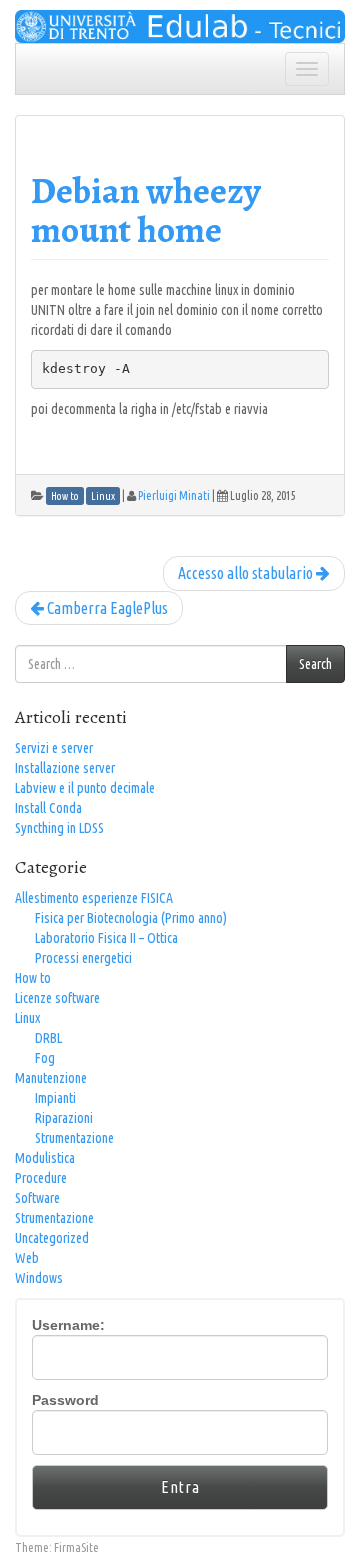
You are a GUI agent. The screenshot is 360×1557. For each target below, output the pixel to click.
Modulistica (45, 1158)
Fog (45, 1058)
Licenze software (57, 998)
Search (315, 664)
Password (65, 1400)
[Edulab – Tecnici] (180, 25)
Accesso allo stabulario (247, 573)
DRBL (48, 1038)
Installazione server (65, 768)
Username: (68, 1325)
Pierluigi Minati (174, 495)
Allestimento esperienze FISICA (94, 898)
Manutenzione (51, 1078)
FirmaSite (76, 1547)
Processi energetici (83, 958)
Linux (27, 1018)
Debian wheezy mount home (146, 210)
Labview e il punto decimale (85, 788)
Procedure (41, 1178)
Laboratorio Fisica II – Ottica (106, 938)
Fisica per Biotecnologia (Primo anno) (131, 918)
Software (37, 1198)
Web (27, 1258)
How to (33, 978)
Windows (39, 1278)
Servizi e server (54, 748)
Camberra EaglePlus (106, 608)
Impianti (55, 1098)
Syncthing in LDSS (59, 828)
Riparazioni (64, 1118)
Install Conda (48, 808)
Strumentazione (74, 1138)
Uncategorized (52, 1238)
